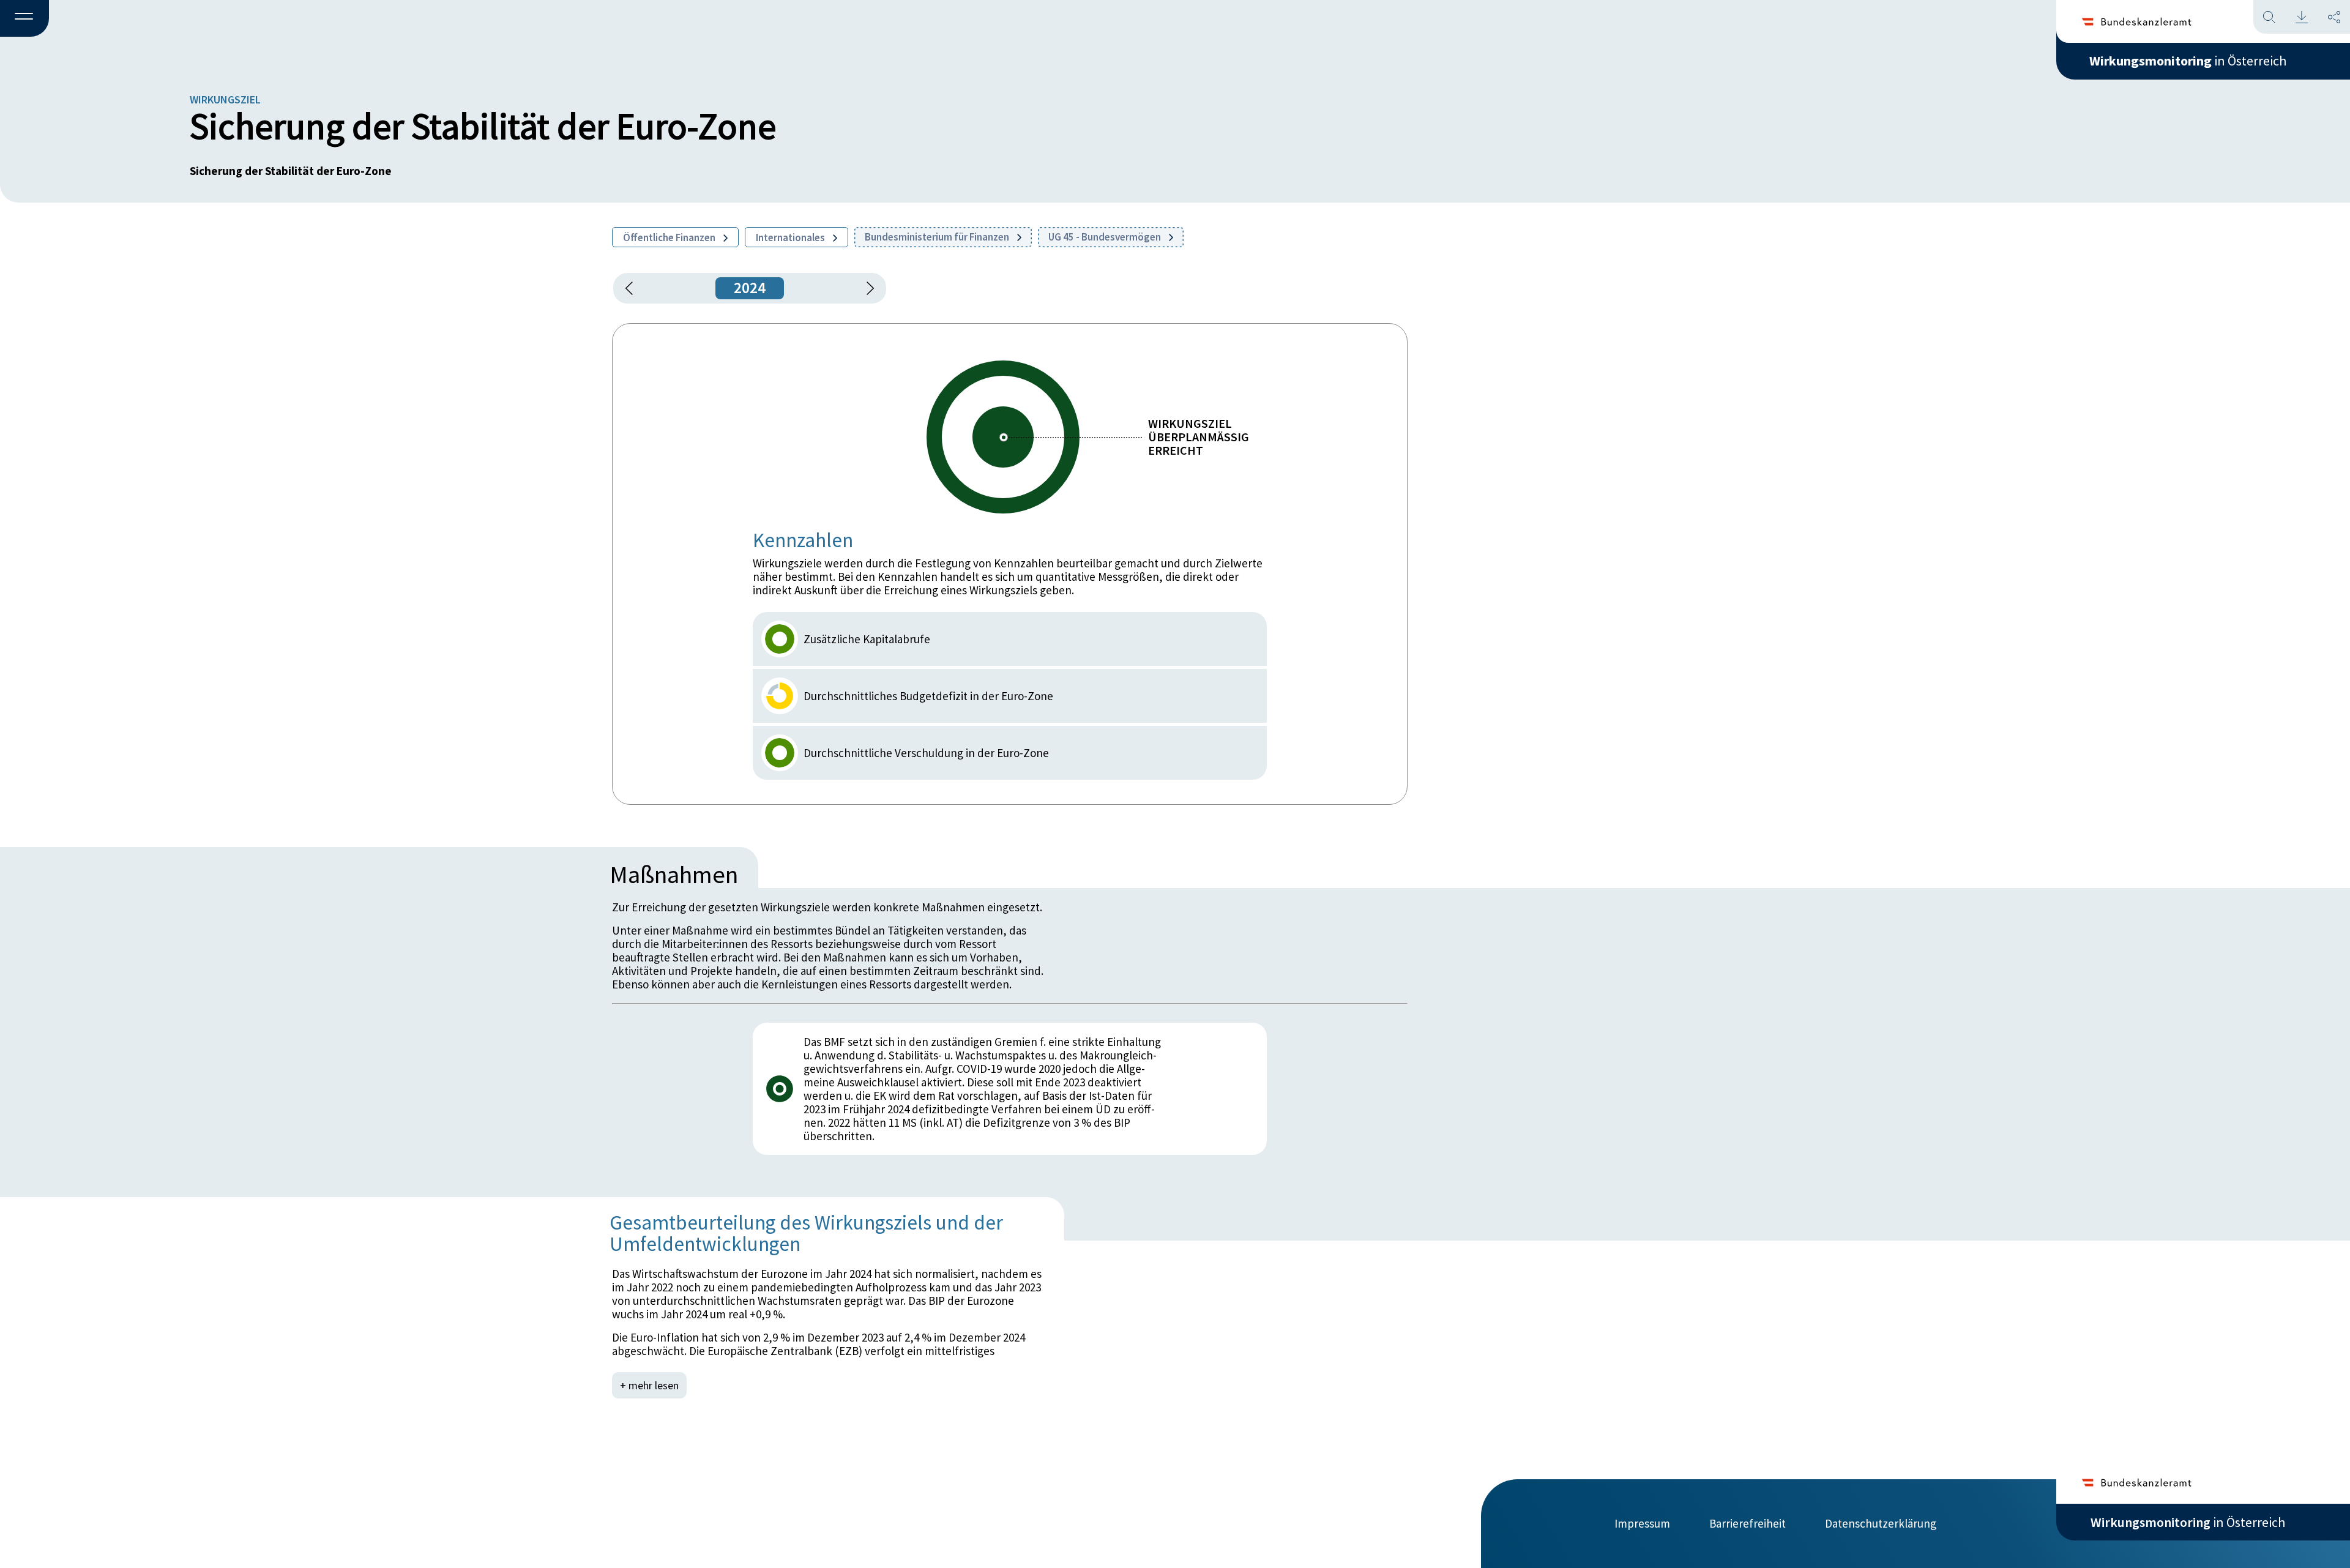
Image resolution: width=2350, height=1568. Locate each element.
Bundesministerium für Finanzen (938, 237)
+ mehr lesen (649, 1385)
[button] (24, 19)
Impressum (1642, 1523)
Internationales (791, 237)
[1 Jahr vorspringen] (866, 288)
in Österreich (2188, 61)
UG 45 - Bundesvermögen (1106, 237)
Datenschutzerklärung (1881, 1523)
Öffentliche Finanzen (670, 237)
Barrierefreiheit (1748, 1523)
